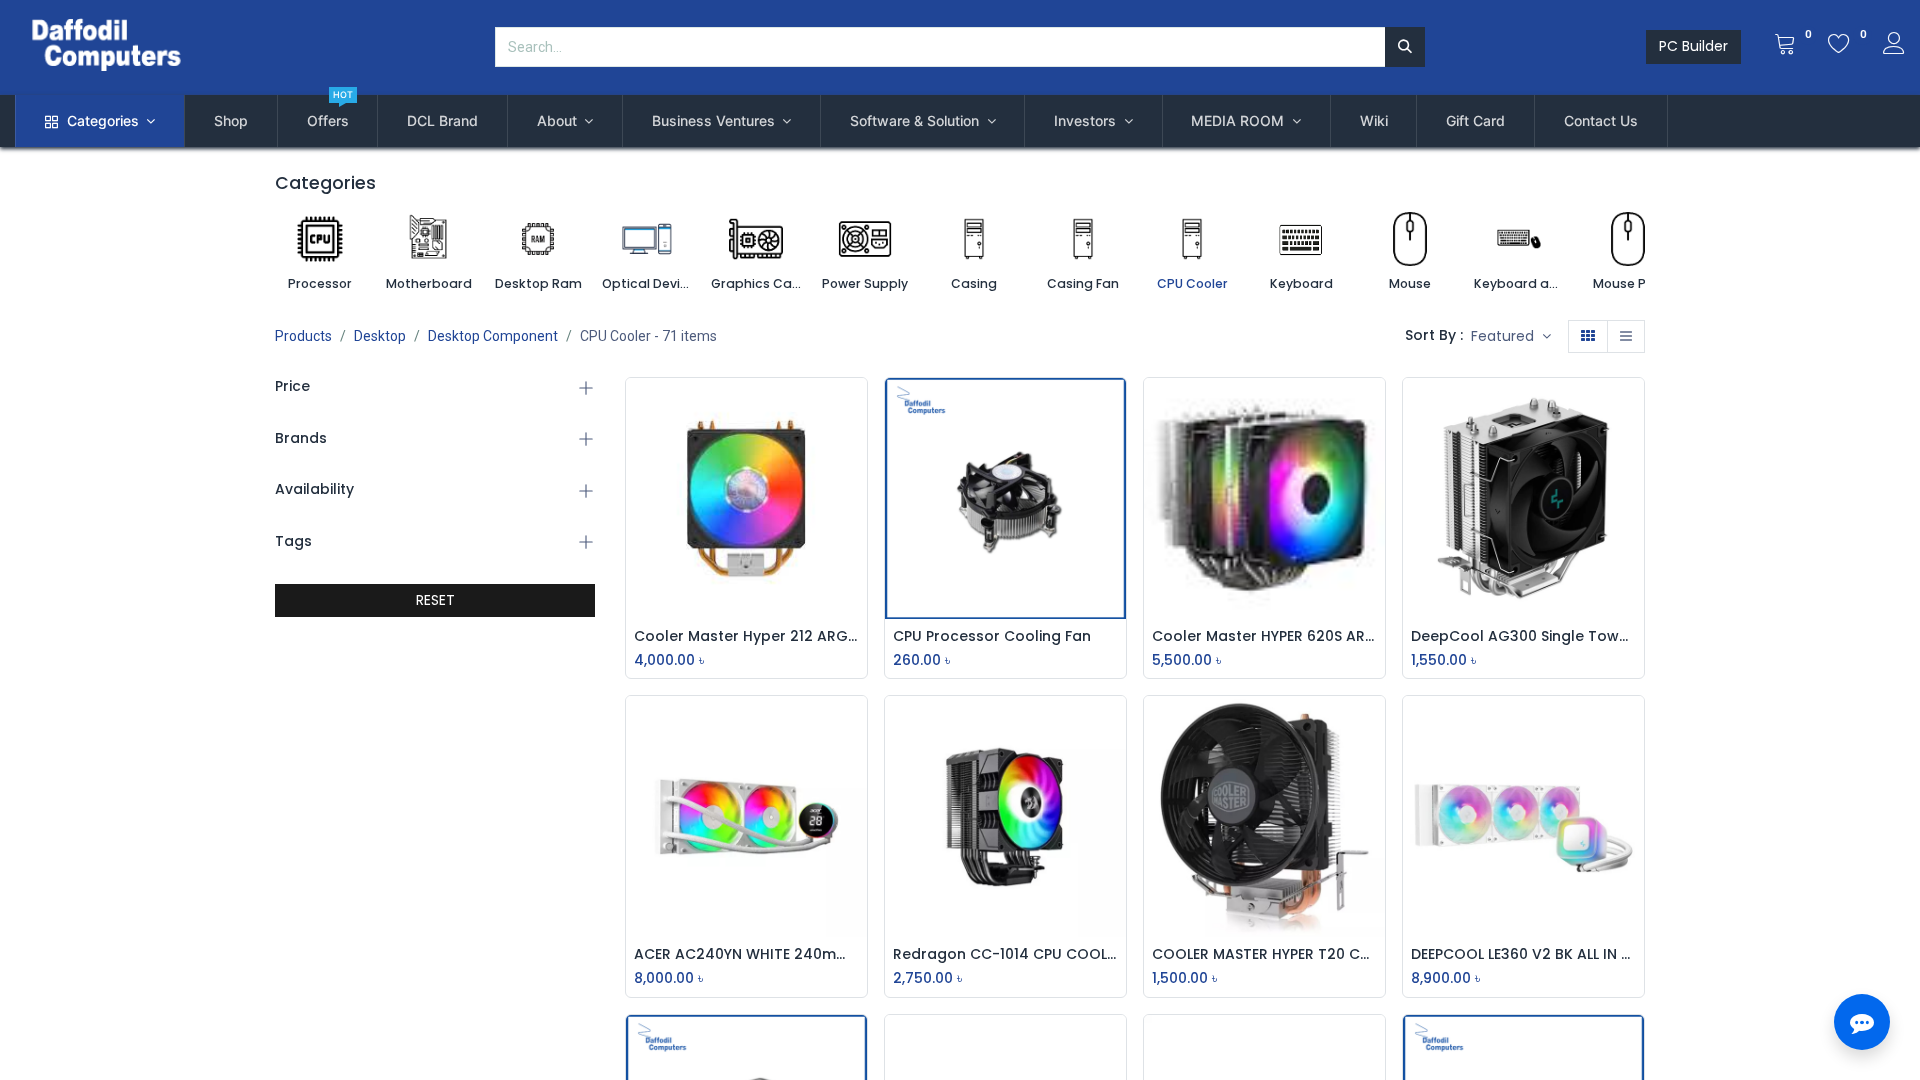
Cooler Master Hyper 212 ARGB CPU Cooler (746, 636)
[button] (1511, 337)
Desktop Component (493, 336)
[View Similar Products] (857, 543)
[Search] (1405, 47)
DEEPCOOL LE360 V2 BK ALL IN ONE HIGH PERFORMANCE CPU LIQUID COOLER (1523, 954)
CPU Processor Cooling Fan (992, 636)
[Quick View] (857, 408)
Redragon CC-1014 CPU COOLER (1005, 954)
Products (303, 336)
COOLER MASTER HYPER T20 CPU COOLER (1264, 954)
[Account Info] (1894, 46)
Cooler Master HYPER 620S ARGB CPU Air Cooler (1264, 636)
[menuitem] (231, 121)
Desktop (380, 336)
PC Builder (1693, 46)
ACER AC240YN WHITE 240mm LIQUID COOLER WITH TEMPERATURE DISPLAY (746, 954)
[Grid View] (1588, 337)
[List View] (1626, 337)
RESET (435, 600)
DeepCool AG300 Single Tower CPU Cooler (1523, 636)
